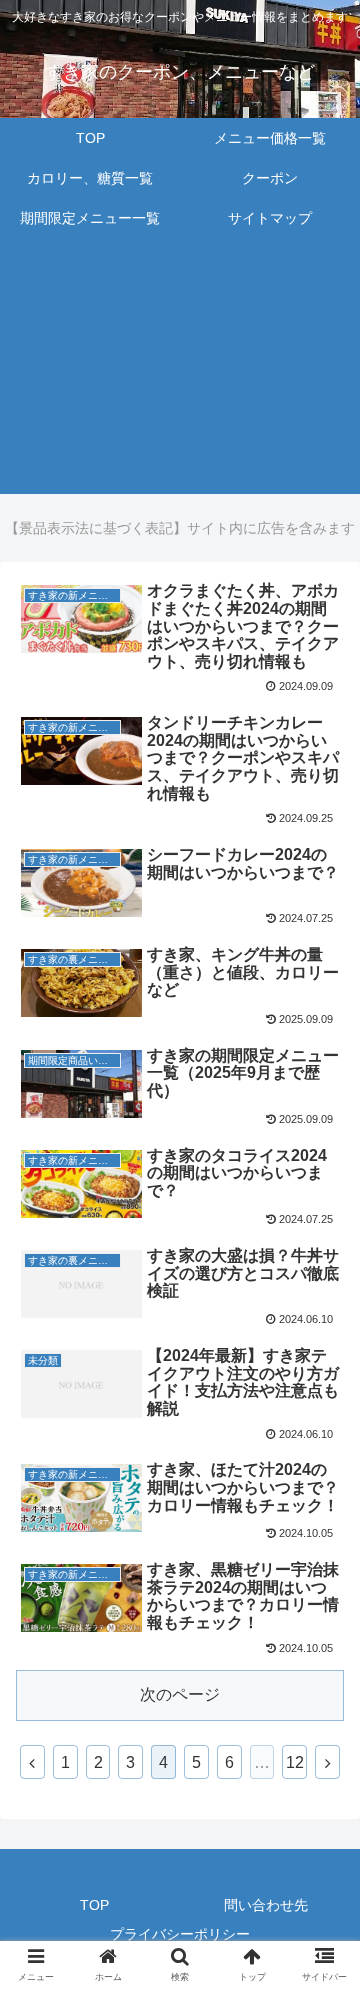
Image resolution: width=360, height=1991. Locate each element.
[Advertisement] (180, 375)
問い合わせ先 (266, 1905)
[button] (321, 1726)
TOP (94, 1905)
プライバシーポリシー (180, 1934)
